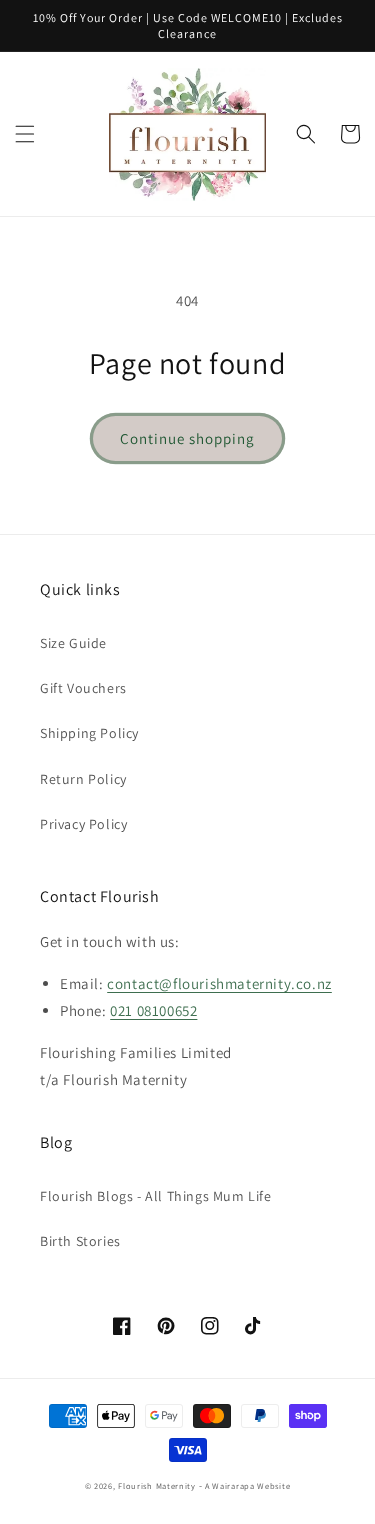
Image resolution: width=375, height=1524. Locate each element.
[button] (25, 134)
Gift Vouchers (83, 688)
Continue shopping (187, 438)
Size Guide (73, 643)
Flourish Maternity (157, 1485)
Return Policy (83, 779)
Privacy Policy (83, 824)
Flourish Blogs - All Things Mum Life (156, 1196)
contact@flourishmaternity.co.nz (219, 983)
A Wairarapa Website (247, 1485)
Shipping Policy (89, 733)
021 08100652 (153, 1010)
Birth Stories (80, 1241)
